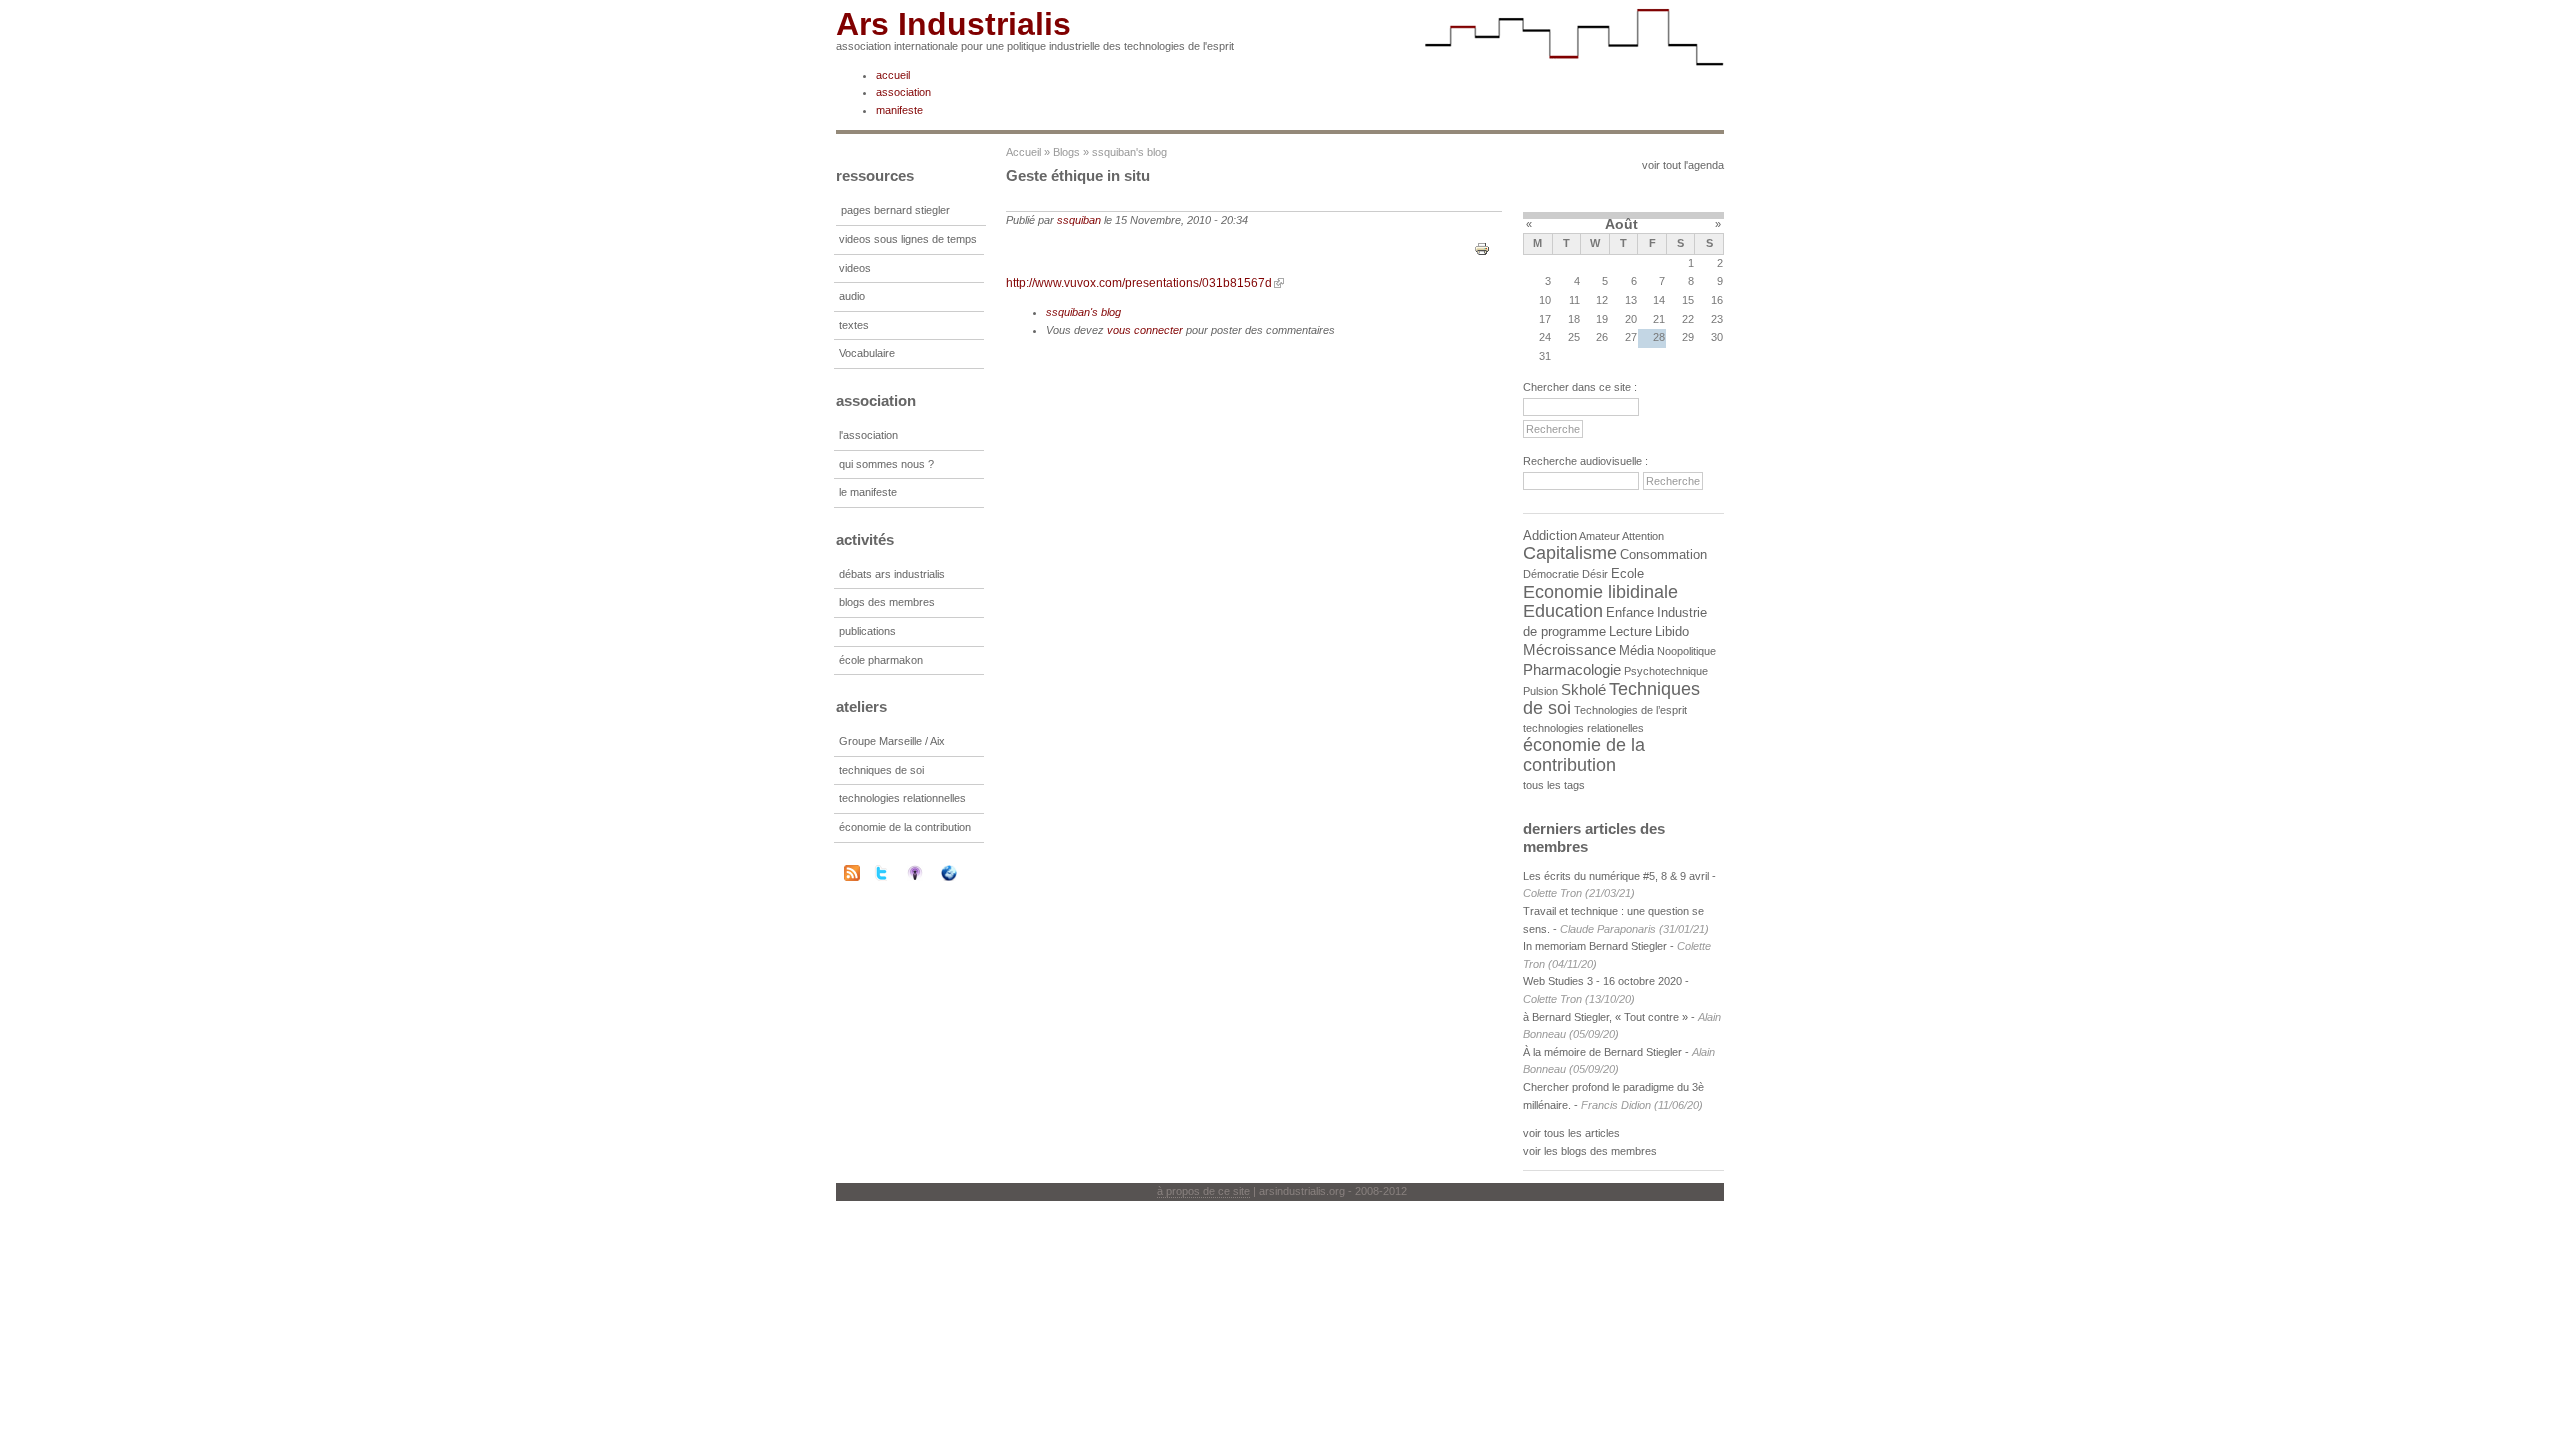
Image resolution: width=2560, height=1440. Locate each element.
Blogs (1066, 152)
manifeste (899, 110)
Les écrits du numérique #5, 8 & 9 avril (1616, 876)
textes (854, 325)
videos (855, 268)
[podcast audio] (928, 873)
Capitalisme (1570, 553)
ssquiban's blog (1129, 152)
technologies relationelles (1583, 728)
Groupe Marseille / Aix (892, 741)
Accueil (1023, 152)
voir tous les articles (1571, 1133)
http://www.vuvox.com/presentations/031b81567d (1139, 283)
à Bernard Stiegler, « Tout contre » (1605, 1017)
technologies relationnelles (902, 798)
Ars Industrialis (953, 24)
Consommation (1663, 554)
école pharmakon (881, 660)
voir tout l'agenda (1683, 165)
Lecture (1630, 631)
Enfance (1630, 612)
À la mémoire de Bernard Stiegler (1604, 1052)
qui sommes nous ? (886, 464)
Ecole (1627, 573)
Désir (1595, 574)
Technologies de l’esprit (1630, 710)
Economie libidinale (1600, 592)
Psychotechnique (1666, 671)
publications (867, 631)
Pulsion (1540, 691)
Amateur (1599, 536)
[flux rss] (852, 877)
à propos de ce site (1203, 1191)
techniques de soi (881, 770)
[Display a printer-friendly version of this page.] (1482, 248)
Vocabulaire (867, 353)
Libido (1672, 631)
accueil (893, 75)
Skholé (1583, 689)
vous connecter (1145, 330)
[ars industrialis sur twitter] (894, 873)
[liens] (962, 873)
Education (1563, 611)
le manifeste (868, 492)
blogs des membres (887, 602)
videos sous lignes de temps (908, 239)
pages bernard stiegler (895, 210)
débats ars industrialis (892, 574)
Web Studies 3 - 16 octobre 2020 (1602, 981)
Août (1621, 224)
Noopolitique (1686, 651)
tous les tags (1554, 785)
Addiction (1550, 535)
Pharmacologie (1572, 669)
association (903, 92)
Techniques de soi (1611, 699)
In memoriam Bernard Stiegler (1595, 946)
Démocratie (1551, 574)
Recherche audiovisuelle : (1585, 461)
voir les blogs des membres (1590, 1151)
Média (1636, 650)
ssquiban (1079, 220)
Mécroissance (1569, 649)
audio (852, 296)
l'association (868, 435)
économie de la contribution (905, 827)
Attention (1643, 536)
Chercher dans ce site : (1580, 387)
